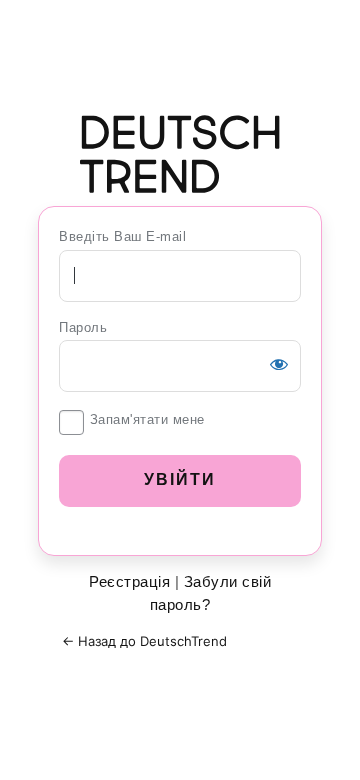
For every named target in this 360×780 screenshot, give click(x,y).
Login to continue (180, 154)
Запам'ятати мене (147, 419)
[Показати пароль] (279, 364)
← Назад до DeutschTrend (144, 641)
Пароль (83, 327)
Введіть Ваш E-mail (122, 236)
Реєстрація (129, 581)
